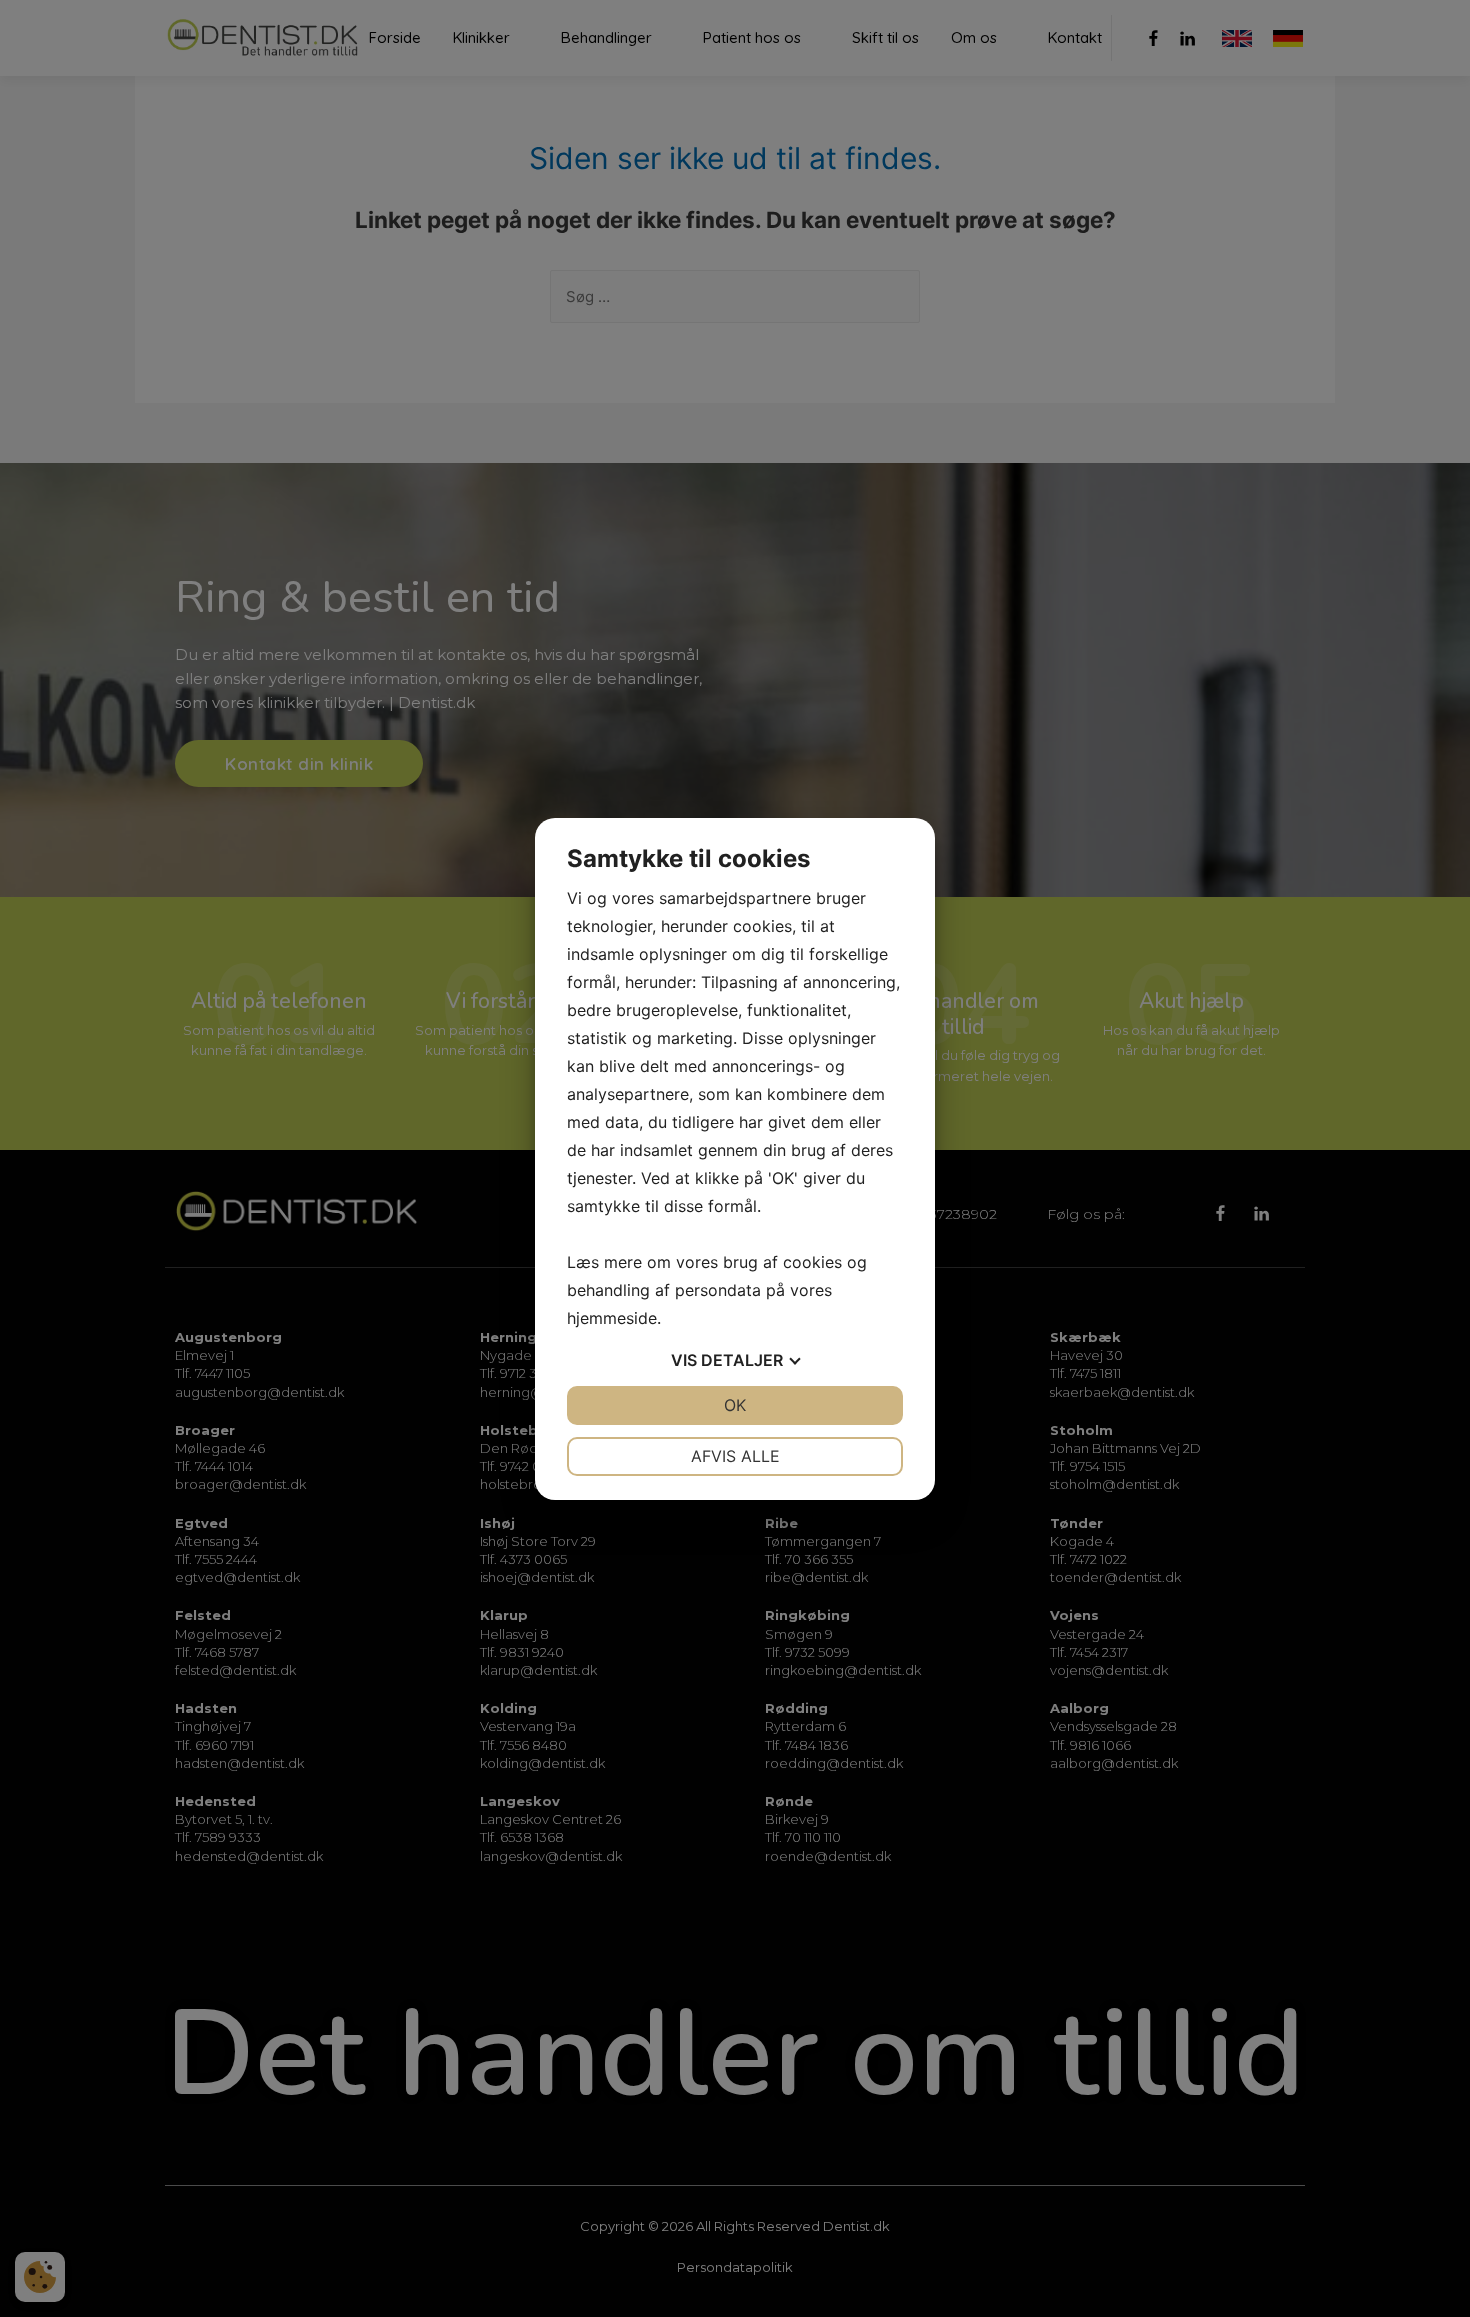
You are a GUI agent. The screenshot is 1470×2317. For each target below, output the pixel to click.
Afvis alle (735, 1456)
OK (735, 1405)
